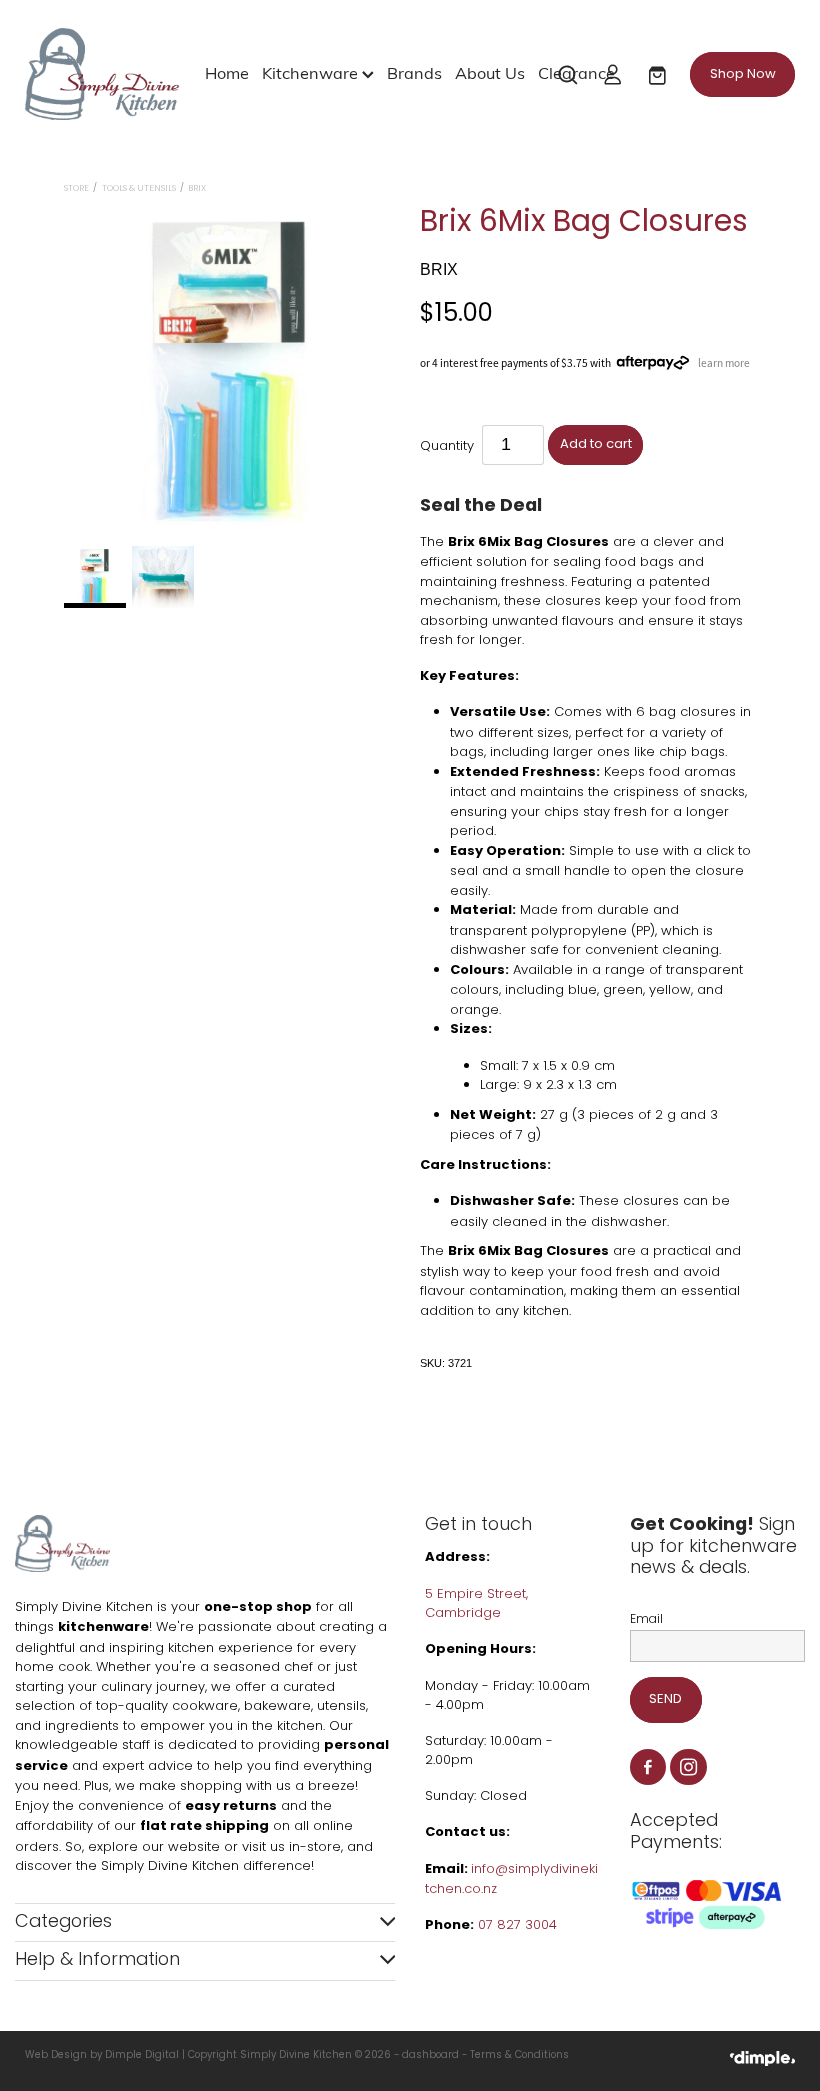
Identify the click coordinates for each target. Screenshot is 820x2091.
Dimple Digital (142, 2056)
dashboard (430, 2056)
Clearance (576, 72)
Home (227, 72)
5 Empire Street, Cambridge (476, 1604)
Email (646, 1620)
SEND (665, 1699)
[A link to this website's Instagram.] (688, 1767)
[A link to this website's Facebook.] (648, 1767)
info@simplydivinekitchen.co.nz (511, 1880)
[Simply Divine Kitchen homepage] (102, 74)
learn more (724, 363)
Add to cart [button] (596, 444)
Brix (197, 189)
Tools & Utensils (139, 189)
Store (76, 189)
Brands (414, 72)
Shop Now (743, 74)
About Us (490, 72)
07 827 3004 (517, 1925)
